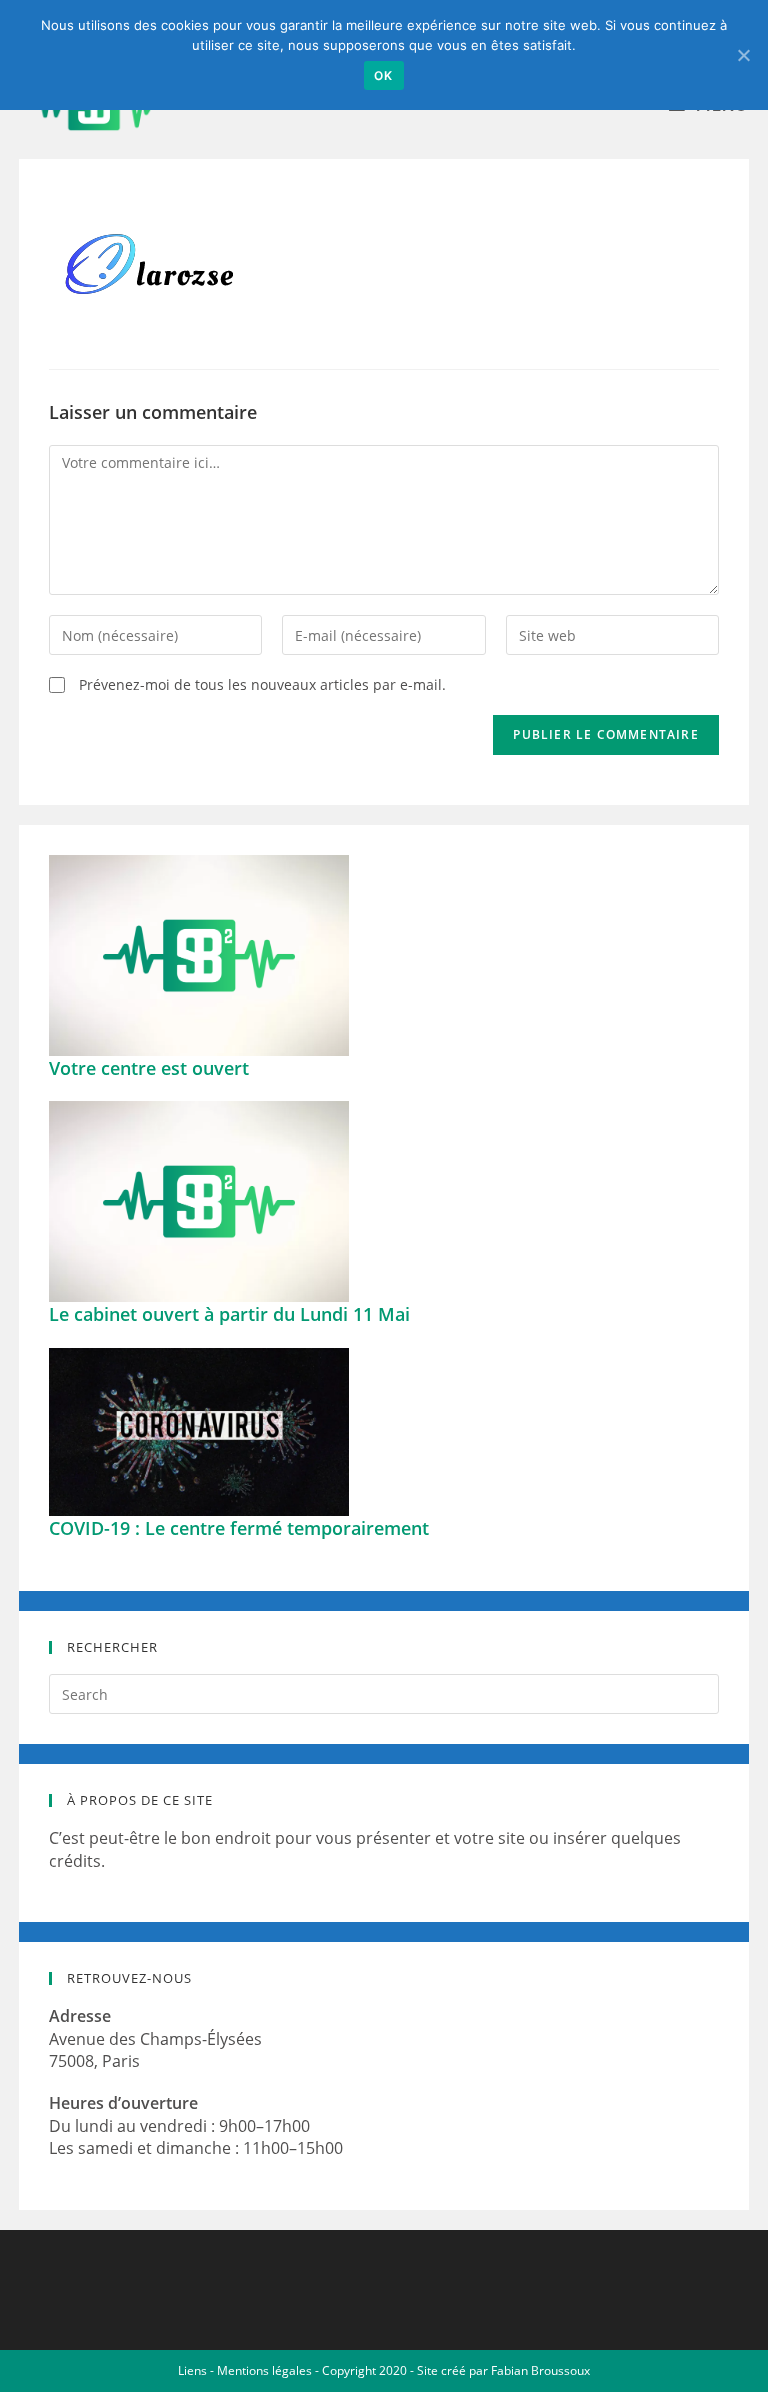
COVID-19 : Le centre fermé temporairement (239, 1528)
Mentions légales (264, 2370)
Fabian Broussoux (540, 2370)
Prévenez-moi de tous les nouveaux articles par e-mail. (262, 684)
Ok (383, 75)
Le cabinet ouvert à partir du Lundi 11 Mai (229, 1314)
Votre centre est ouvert (149, 1068)
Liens (192, 2370)
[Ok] (743, 55)
